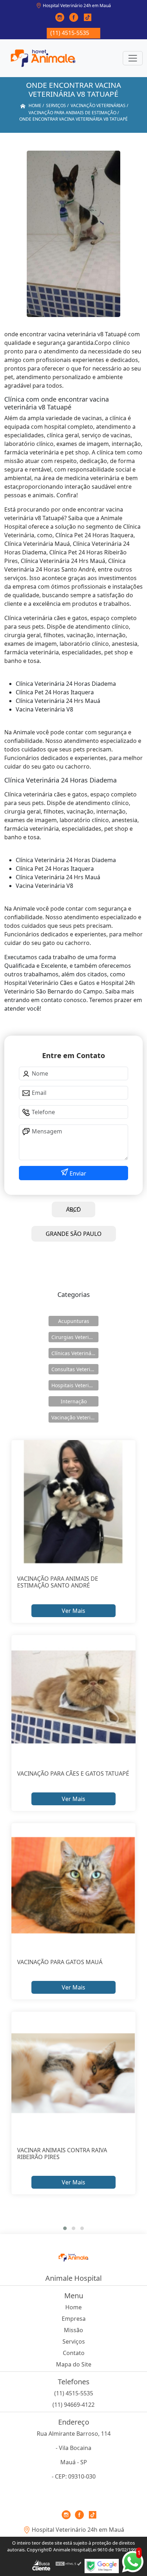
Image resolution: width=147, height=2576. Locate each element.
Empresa (74, 2319)
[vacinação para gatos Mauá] (73, 1885)
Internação (74, 1401)
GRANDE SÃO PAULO (74, 1234)
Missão (73, 2330)
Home (73, 2307)
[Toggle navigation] (133, 58)
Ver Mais (73, 1611)
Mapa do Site (74, 2364)
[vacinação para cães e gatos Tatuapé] (73, 1697)
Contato (74, 2353)
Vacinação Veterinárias (75, 1417)
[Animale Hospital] (43, 58)
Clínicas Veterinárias (75, 1353)
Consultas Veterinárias (75, 1369)
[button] (65, 2228)
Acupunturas (74, 1321)
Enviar (77, 1173)
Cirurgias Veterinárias (75, 1337)
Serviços (74, 2341)
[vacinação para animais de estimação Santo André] (73, 1502)
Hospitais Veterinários (75, 1385)
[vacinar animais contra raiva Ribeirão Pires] (73, 2074)
